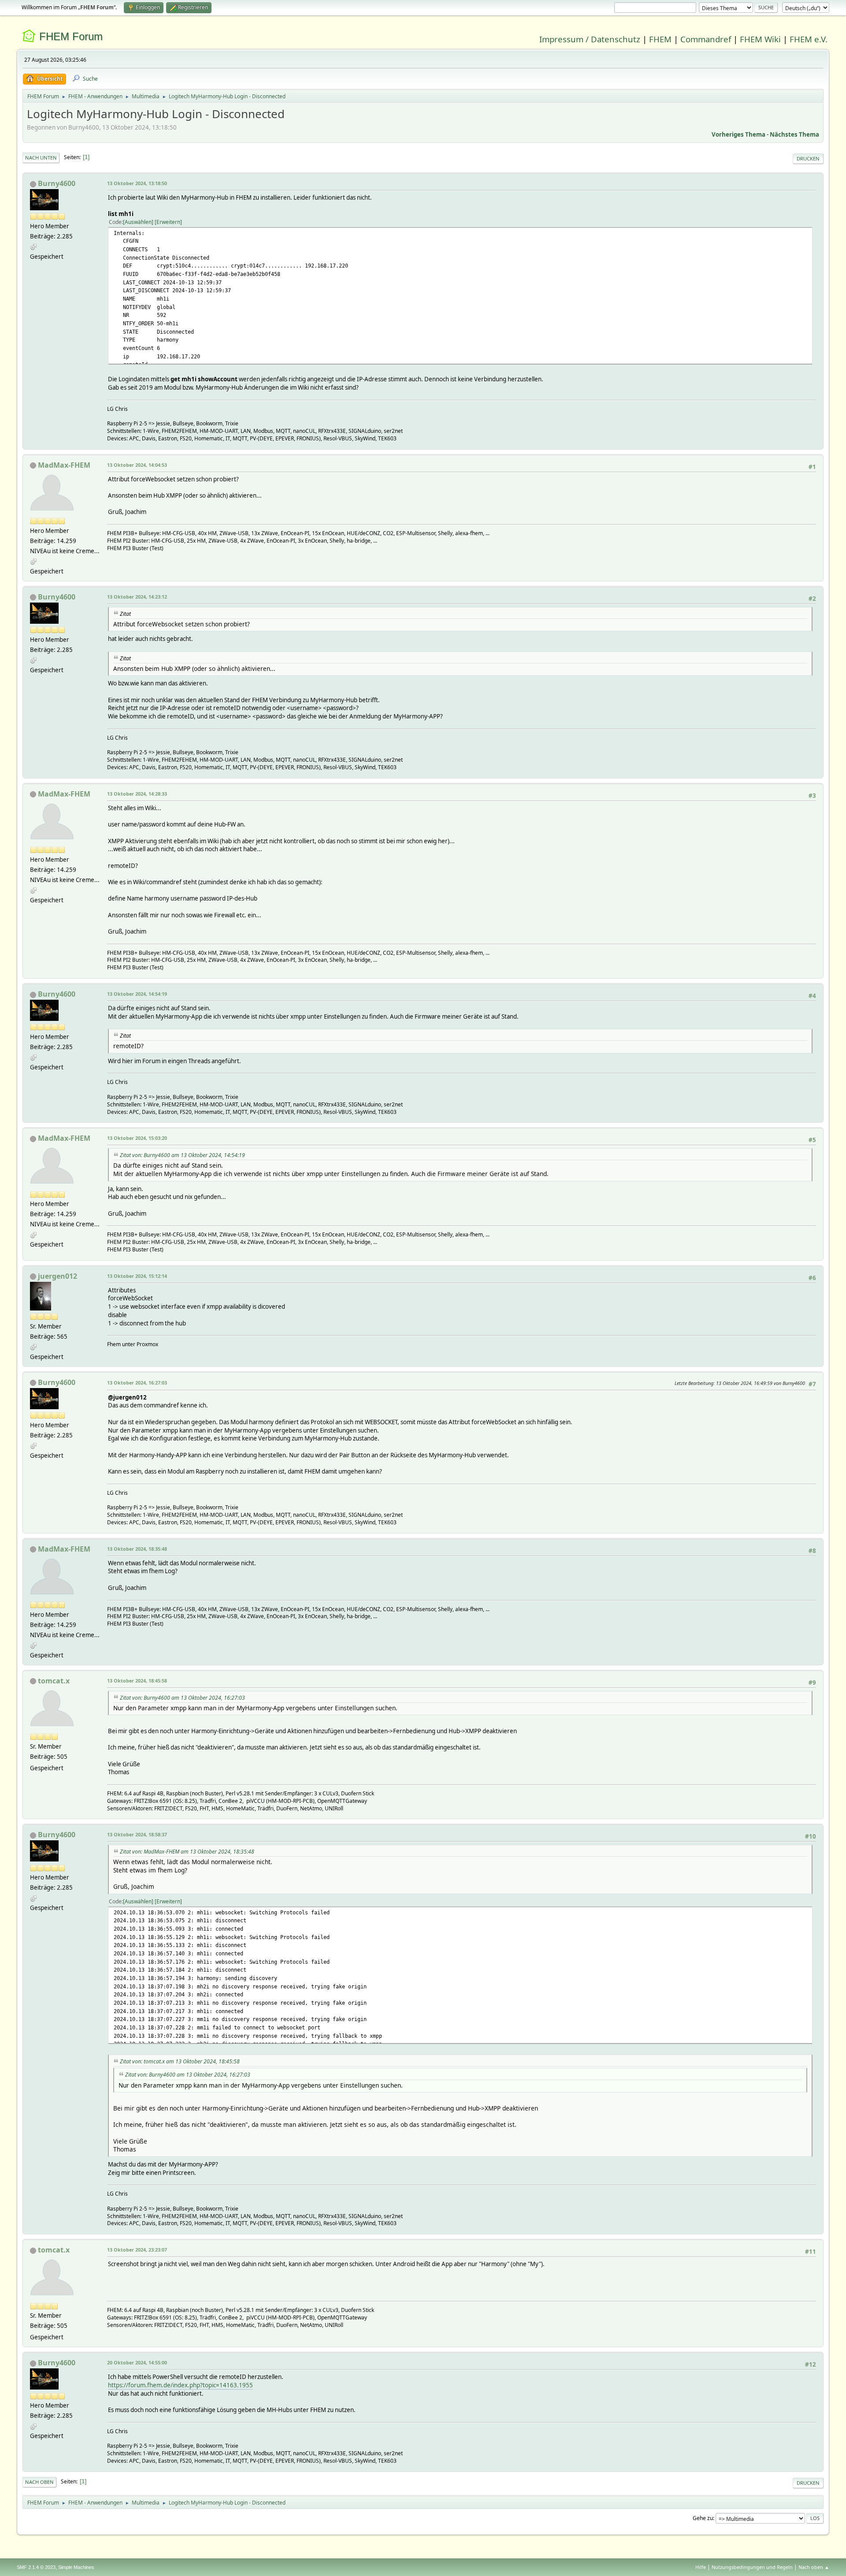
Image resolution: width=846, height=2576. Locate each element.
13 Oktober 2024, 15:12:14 (137, 1276)
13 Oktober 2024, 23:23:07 (137, 2250)
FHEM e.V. (809, 39)
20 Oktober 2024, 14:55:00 (137, 2362)
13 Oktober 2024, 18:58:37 (137, 1834)
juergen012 (58, 1276)
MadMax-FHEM (64, 465)
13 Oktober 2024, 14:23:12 (137, 597)
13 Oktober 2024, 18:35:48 (137, 1549)
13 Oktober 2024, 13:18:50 (137, 183)
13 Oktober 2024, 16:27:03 (137, 1383)
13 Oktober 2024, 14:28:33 (137, 794)
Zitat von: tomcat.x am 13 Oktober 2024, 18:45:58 (180, 2061)
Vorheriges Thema (738, 134)
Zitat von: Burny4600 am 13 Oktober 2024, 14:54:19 (182, 1155)
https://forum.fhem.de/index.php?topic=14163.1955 (180, 2385)
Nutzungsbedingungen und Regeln (752, 2567)
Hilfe (701, 2567)
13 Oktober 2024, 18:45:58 (137, 1681)
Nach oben (39, 2482)
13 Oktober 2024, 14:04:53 (137, 465)
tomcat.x (54, 1681)
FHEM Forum (71, 36)
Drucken (808, 158)
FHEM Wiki (760, 39)
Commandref (706, 39)
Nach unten (41, 158)
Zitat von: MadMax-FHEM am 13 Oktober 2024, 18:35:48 (187, 1852)
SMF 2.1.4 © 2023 (36, 2567)
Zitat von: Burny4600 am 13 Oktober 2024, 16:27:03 (182, 1698)
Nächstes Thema (794, 134)
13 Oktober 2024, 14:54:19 (137, 994)
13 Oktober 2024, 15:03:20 (137, 1138)
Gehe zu (703, 2518)
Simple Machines (76, 2567)
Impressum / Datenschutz (590, 39)
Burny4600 (57, 183)
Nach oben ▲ (814, 2567)
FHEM (660, 39)
